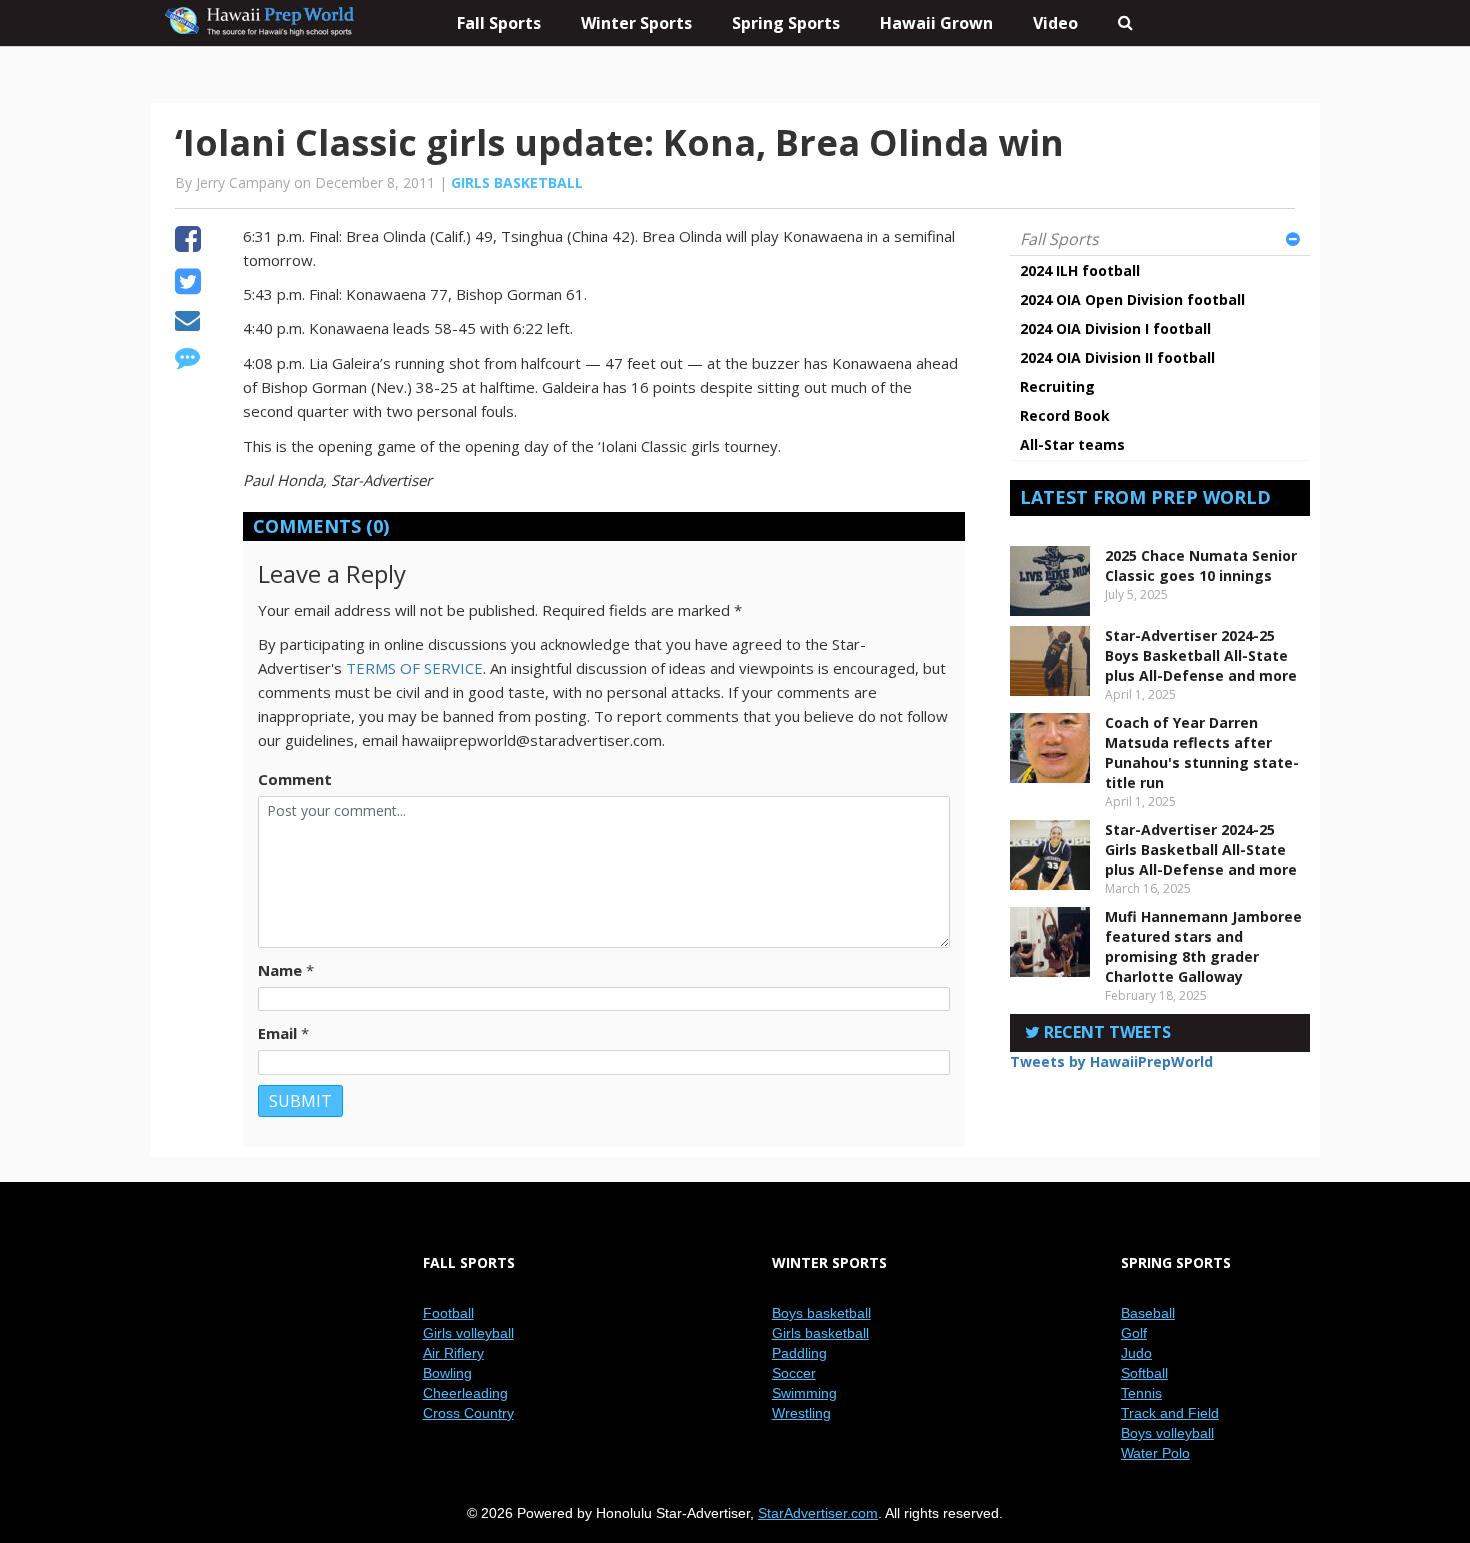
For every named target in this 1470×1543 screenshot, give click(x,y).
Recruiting (1057, 386)
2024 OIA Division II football (1117, 357)
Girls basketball (517, 182)
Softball (1144, 1373)
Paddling (799, 1353)
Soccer (794, 1373)
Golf (1134, 1333)
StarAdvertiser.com (818, 1513)
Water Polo (1155, 1453)
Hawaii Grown (936, 23)
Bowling (447, 1373)
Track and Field (1170, 1413)
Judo (1136, 1353)
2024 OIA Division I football (1115, 328)
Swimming (804, 1393)
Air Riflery (453, 1353)
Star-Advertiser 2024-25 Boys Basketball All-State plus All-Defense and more (1201, 655)
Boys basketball (821, 1313)
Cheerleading (465, 1393)
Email (277, 1033)
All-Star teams (1072, 444)
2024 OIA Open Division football (1132, 299)
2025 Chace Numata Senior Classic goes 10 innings (1201, 565)
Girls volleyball (468, 1333)
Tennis (1141, 1393)
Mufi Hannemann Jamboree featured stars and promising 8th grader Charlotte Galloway (1203, 946)
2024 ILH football (1080, 270)
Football (448, 1313)
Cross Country (468, 1413)
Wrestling (801, 1413)
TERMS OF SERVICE (414, 668)
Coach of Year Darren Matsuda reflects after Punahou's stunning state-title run (1202, 752)
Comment (295, 779)
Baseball (1148, 1313)
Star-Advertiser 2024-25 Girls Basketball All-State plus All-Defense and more (1201, 849)
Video (1055, 23)
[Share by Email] (187, 323)
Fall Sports (1059, 239)
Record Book (1065, 415)
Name (280, 970)
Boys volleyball (1167, 1433)
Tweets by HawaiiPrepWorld (1111, 1061)
